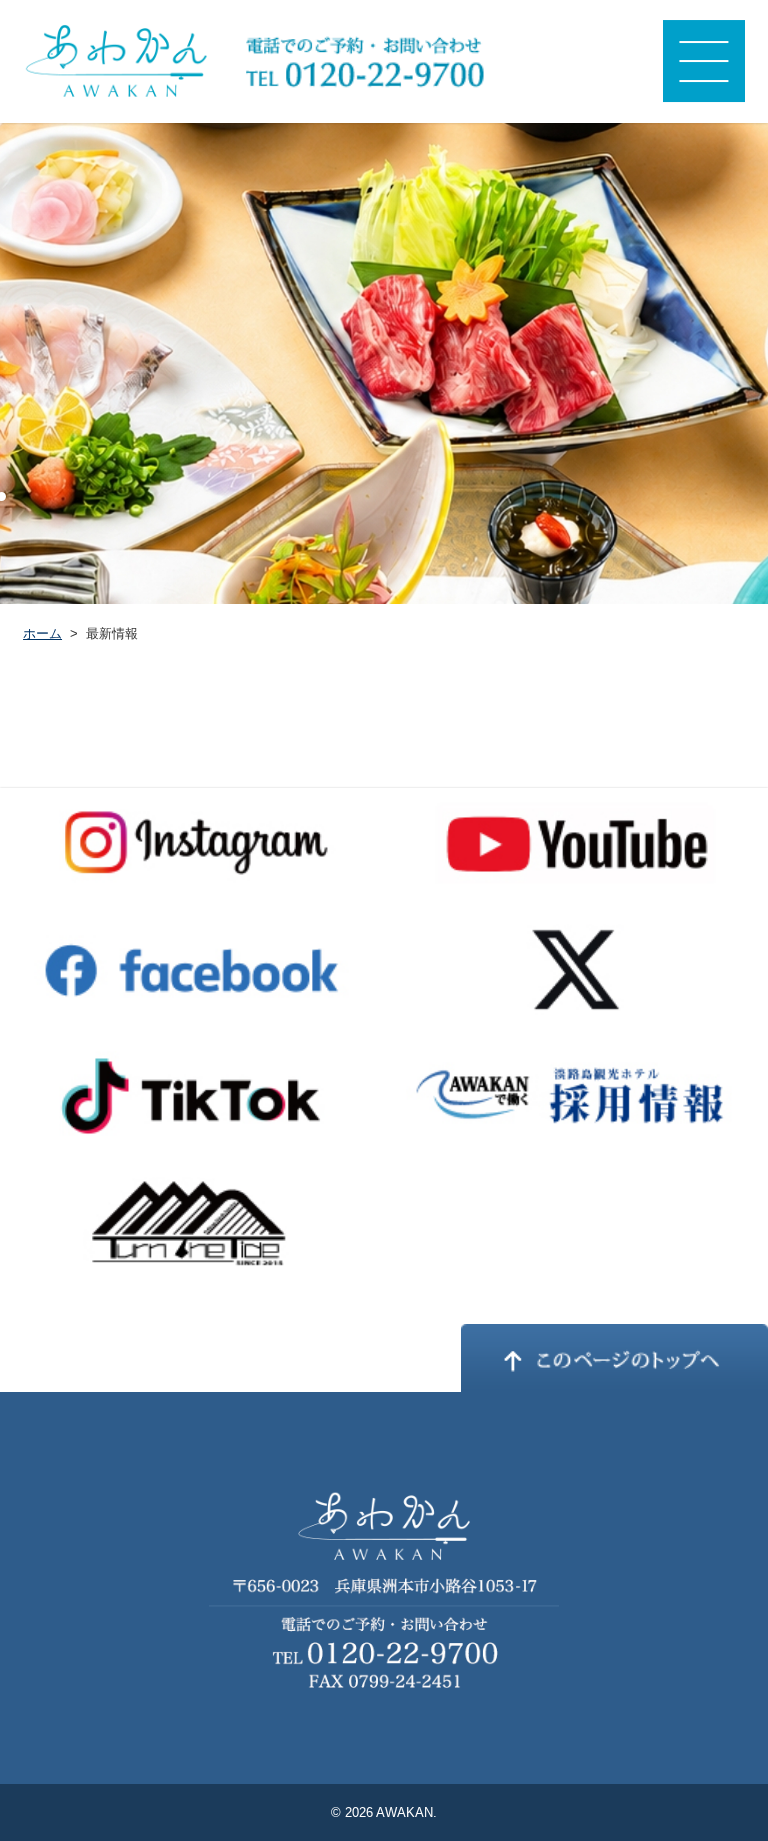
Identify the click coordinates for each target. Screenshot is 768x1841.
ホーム (42, 633)
